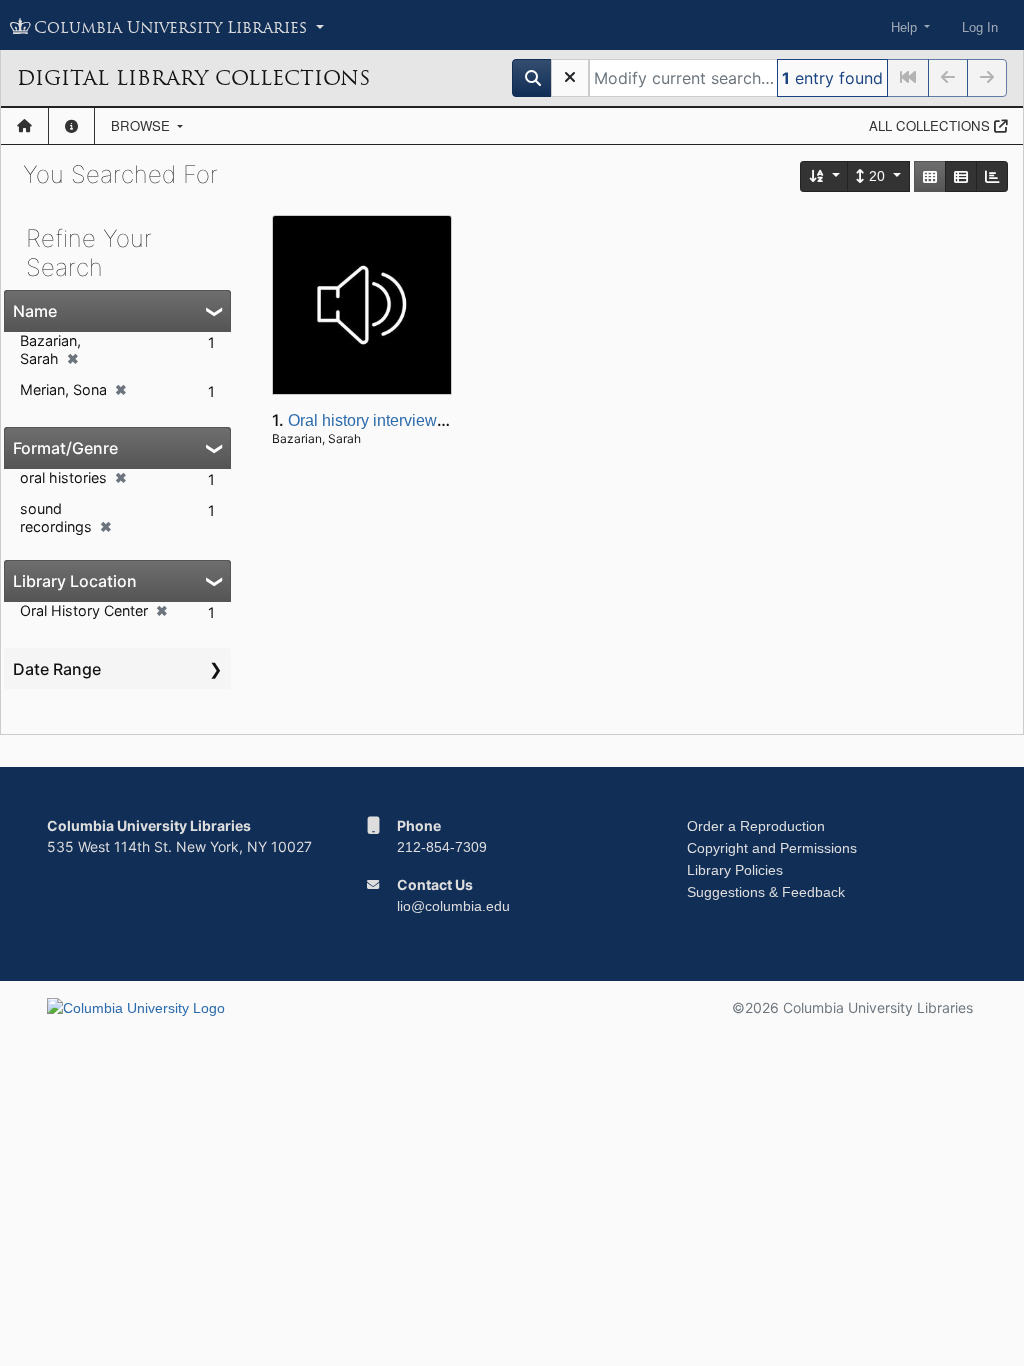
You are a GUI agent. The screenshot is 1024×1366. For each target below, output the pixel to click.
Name (35, 311)
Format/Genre (65, 448)
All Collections (931, 125)
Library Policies (735, 870)
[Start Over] (570, 78)
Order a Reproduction (756, 826)
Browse (142, 125)
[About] (71, 126)
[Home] (24, 126)
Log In (980, 27)
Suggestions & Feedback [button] (766, 892)
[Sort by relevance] (825, 176)
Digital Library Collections (193, 78)
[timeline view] (992, 176)
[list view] (961, 176)
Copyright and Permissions (772, 848)
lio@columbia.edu (453, 906)
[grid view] (930, 176)
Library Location (75, 581)
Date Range (57, 669)
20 (877, 176)
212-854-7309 (442, 847)
